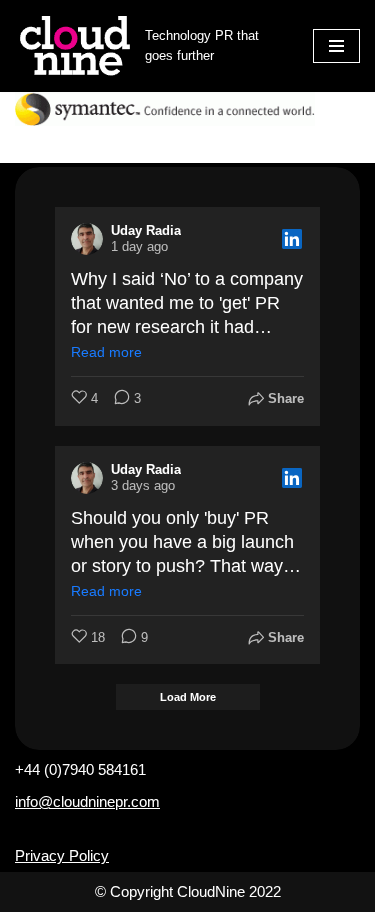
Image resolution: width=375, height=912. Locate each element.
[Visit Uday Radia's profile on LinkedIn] (87, 239)
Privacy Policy (62, 855)
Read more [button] (106, 352)
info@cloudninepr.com (87, 801)
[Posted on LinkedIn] (292, 239)
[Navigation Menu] (336, 46)
